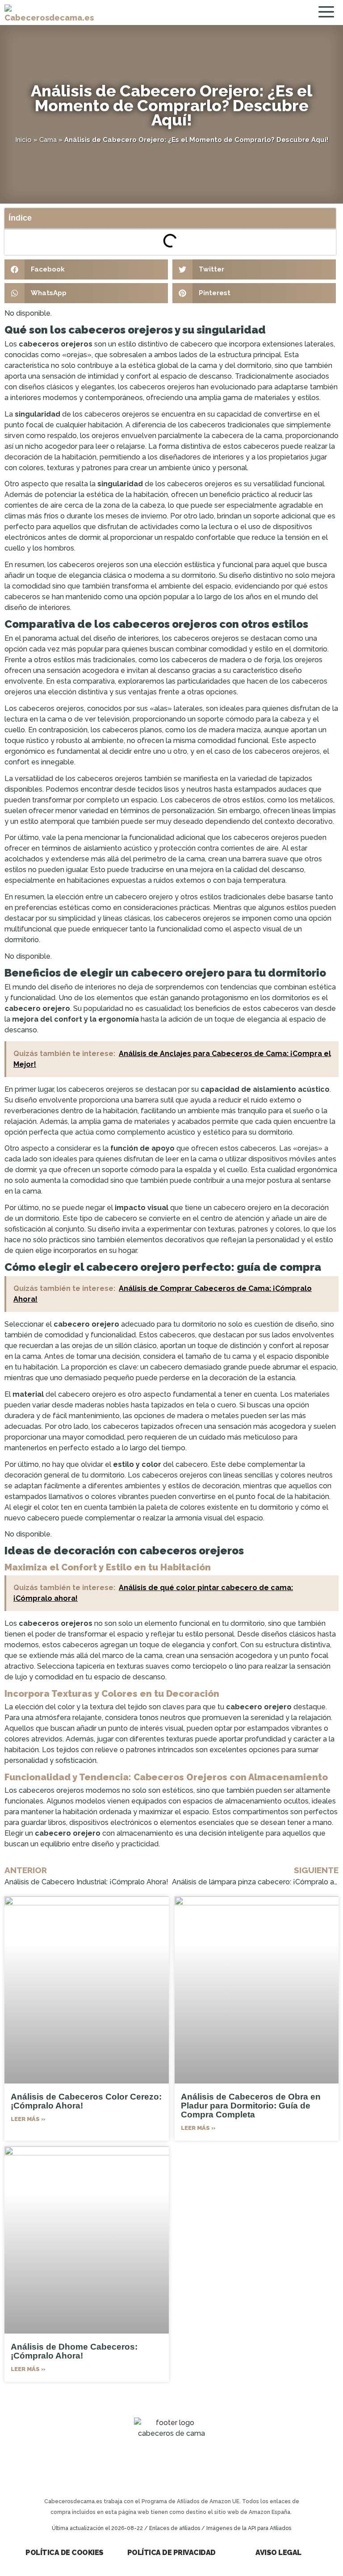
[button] (86, 269)
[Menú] (328, 13)
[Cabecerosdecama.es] (49, 13)
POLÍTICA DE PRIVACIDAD (171, 2553)
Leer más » (28, 2119)
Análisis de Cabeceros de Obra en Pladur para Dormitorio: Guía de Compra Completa (251, 2106)
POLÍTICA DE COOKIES (65, 2553)
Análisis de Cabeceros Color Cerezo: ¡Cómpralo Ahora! (86, 2101)
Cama (48, 140)
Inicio (23, 140)
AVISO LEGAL (278, 2553)
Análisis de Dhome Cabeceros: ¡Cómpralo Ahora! (74, 2351)
